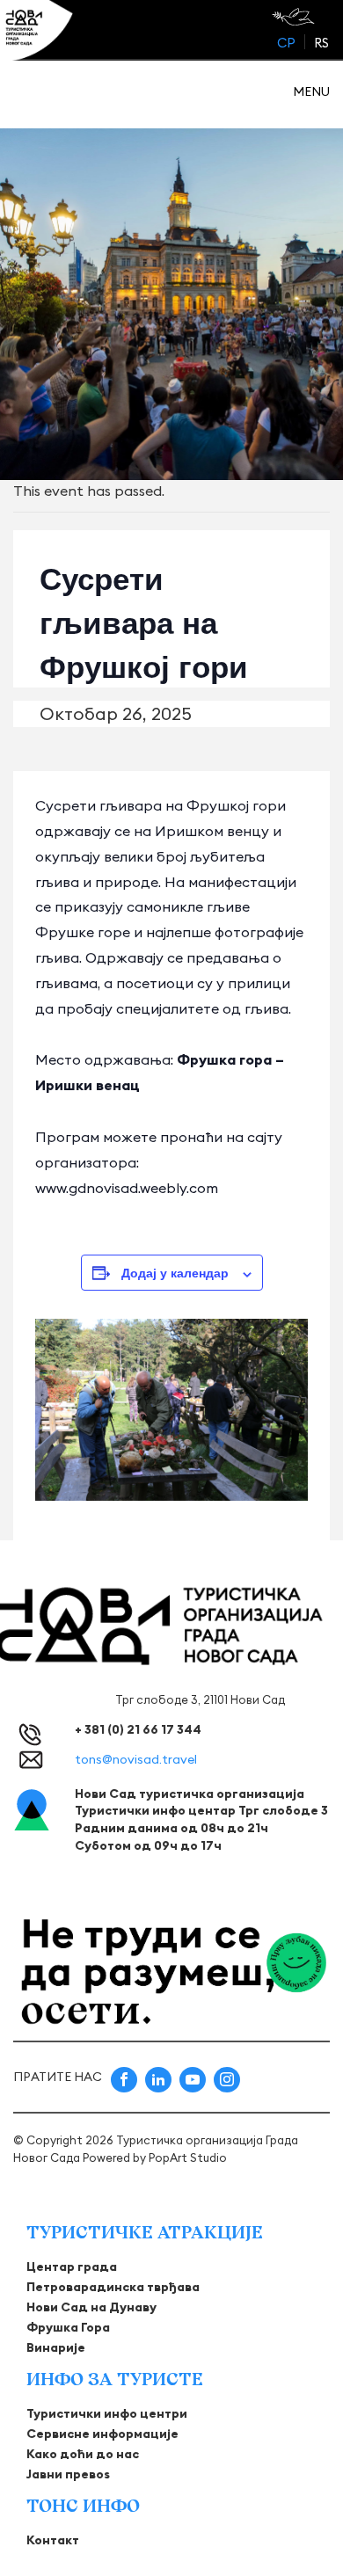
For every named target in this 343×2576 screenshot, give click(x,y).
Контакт (53, 2540)
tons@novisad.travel (136, 1759)
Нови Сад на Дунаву (91, 2307)
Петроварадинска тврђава (113, 2287)
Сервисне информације (102, 2434)
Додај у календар (175, 1272)
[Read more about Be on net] (295, 17)
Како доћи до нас (83, 2454)
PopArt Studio (188, 2158)
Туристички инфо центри (107, 2413)
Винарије (56, 2347)
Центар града (72, 2267)
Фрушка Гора (68, 2327)
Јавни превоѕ (68, 2474)
